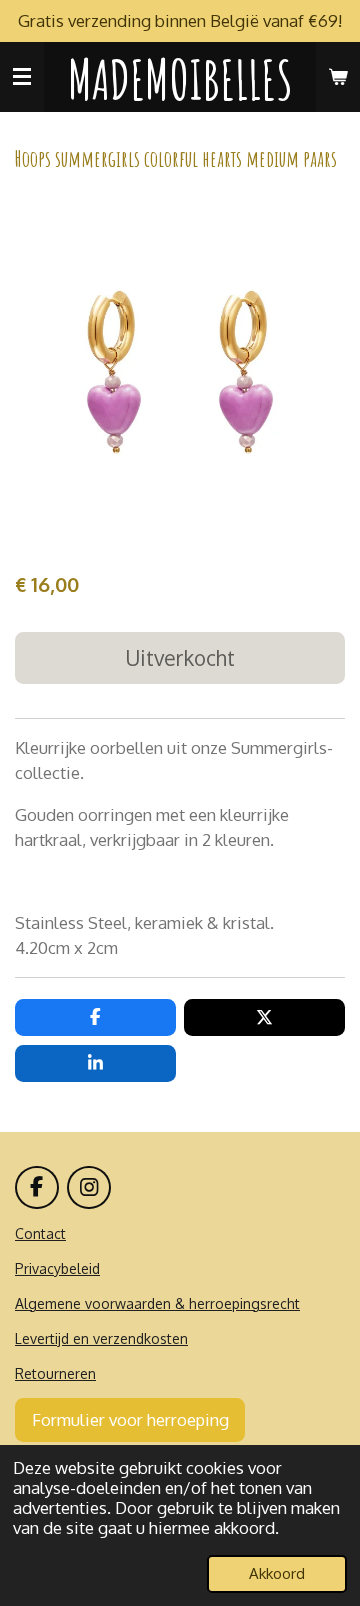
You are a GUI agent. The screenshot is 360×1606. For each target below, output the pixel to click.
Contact (40, 1233)
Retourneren (55, 1373)
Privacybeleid (57, 1268)
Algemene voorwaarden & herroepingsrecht (157, 1303)
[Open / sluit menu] (22, 77)
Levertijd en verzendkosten (101, 1338)
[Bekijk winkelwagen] (338, 77)
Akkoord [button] (277, 1573)
